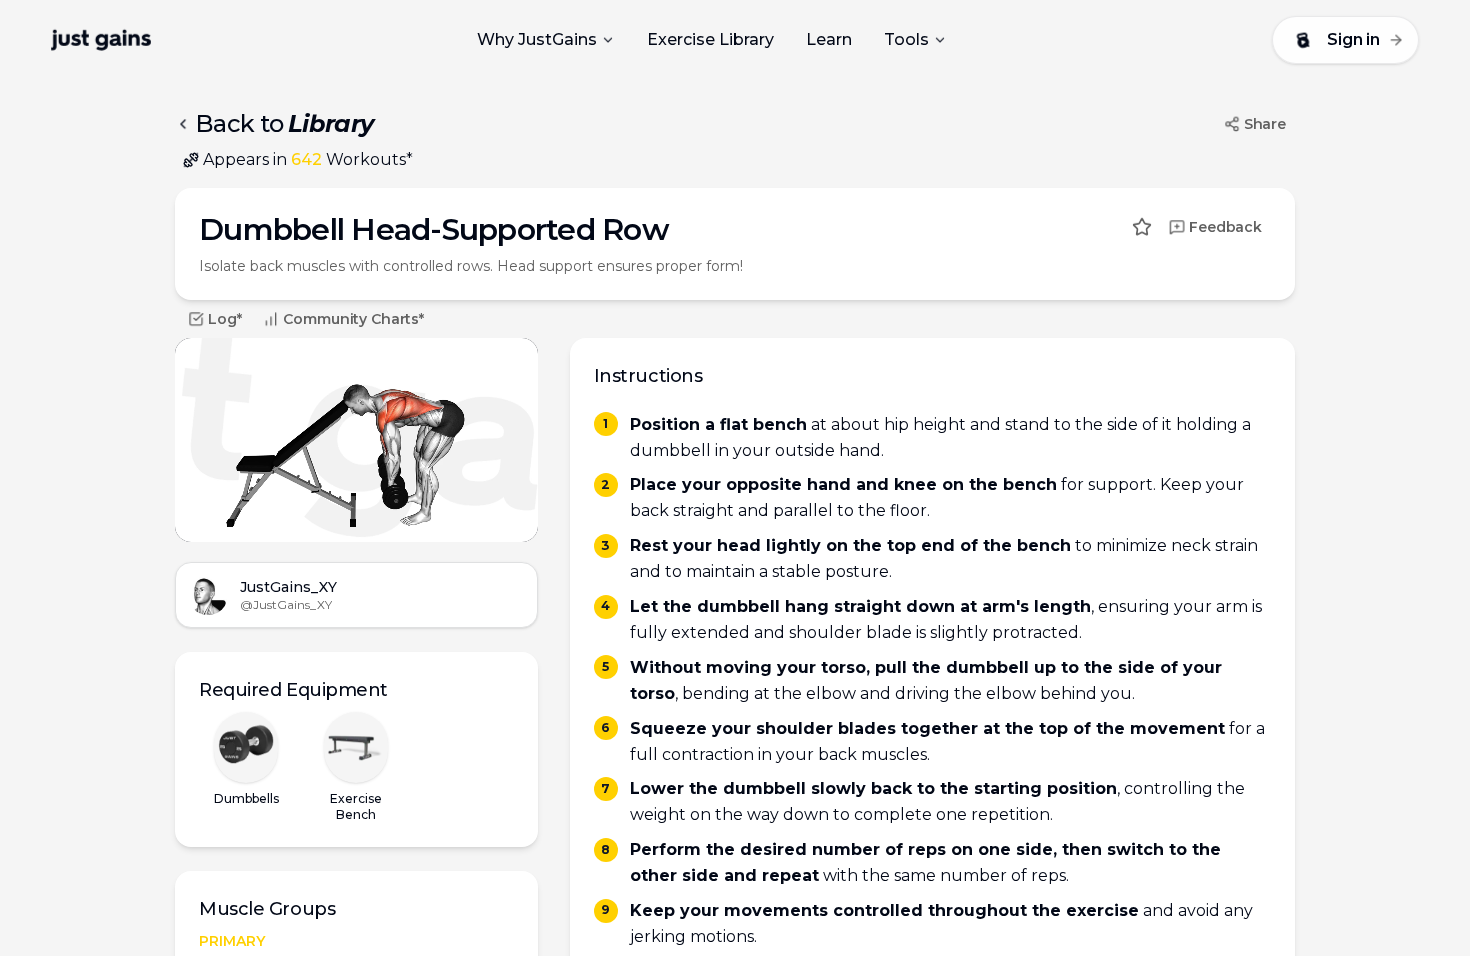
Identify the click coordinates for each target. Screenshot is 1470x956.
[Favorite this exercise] (1142, 227)
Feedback (1225, 227)
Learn (829, 39)
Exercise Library (710, 39)
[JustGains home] (101, 40)
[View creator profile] (208, 595)
